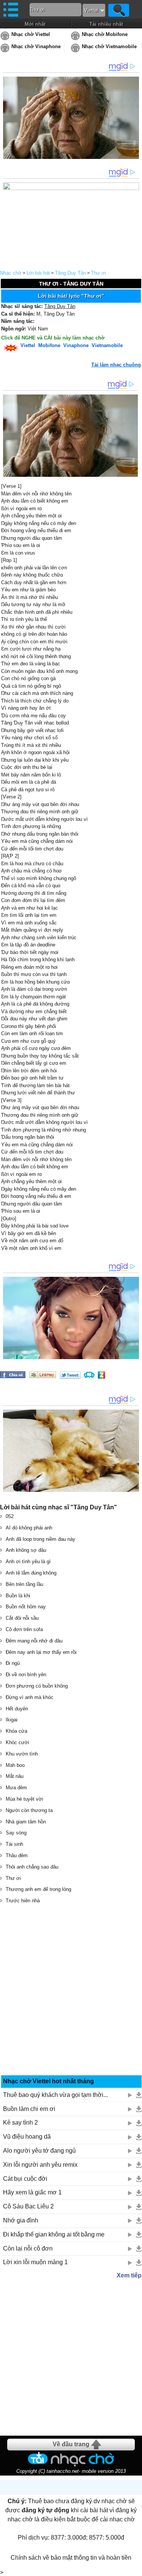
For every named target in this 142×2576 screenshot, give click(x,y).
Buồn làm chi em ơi (29, 2109)
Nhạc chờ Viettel (31, 34)
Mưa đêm (16, 1788)
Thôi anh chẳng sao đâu (32, 1867)
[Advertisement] (71, 1990)
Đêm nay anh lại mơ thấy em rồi (41, 1652)
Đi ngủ (13, 1663)
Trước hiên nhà (23, 1901)
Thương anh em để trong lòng (38, 1889)
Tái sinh (14, 1844)
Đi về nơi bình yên (26, 1675)
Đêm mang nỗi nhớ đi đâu (34, 1641)
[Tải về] (139, 2095)
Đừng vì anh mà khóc (30, 1697)
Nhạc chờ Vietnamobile (109, 46)
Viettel (28, 345)
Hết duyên (17, 1709)
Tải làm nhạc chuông (116, 365)
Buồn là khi (18, 1596)
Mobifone (49, 345)
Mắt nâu (15, 1776)
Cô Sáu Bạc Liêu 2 (28, 2206)
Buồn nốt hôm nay (26, 1607)
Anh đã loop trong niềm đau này (41, 1539)
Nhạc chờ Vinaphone (36, 46)
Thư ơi (98, 273)
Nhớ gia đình (21, 2220)
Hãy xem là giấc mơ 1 (32, 2192)
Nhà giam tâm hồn (26, 1822)
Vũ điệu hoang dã (27, 2137)
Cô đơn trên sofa (24, 1629)
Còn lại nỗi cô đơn (28, 2248)
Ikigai (12, 1720)
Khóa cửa (16, 1731)
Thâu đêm (17, 1855)
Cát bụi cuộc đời (25, 2179)
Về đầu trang (71, 2444)
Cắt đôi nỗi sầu (22, 1618)
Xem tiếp (129, 2275)
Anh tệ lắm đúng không (31, 1573)
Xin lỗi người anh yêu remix (40, 2165)
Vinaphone (76, 345)
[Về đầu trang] (134, 2568)
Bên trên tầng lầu (24, 1584)
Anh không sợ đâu (26, 1550)
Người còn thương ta (29, 1810)
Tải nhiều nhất (106, 24)
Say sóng (16, 1833)
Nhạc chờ (11, 273)
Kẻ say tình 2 (20, 2123)
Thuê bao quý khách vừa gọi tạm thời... (55, 2095)
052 (10, 1516)
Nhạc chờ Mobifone (105, 34)
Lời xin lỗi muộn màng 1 (35, 2262)
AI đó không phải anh (29, 1528)
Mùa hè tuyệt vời (24, 1799)
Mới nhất (35, 24)
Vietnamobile (107, 345)
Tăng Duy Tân (70, 273)
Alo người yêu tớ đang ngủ (39, 2151)
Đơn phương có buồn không (37, 1686)
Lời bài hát (38, 273)
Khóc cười (17, 1742)
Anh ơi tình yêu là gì (28, 1561)
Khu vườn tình (22, 1754)
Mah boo (15, 1765)
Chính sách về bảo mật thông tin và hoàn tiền (71, 2558)
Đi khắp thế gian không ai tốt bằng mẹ (54, 2234)
